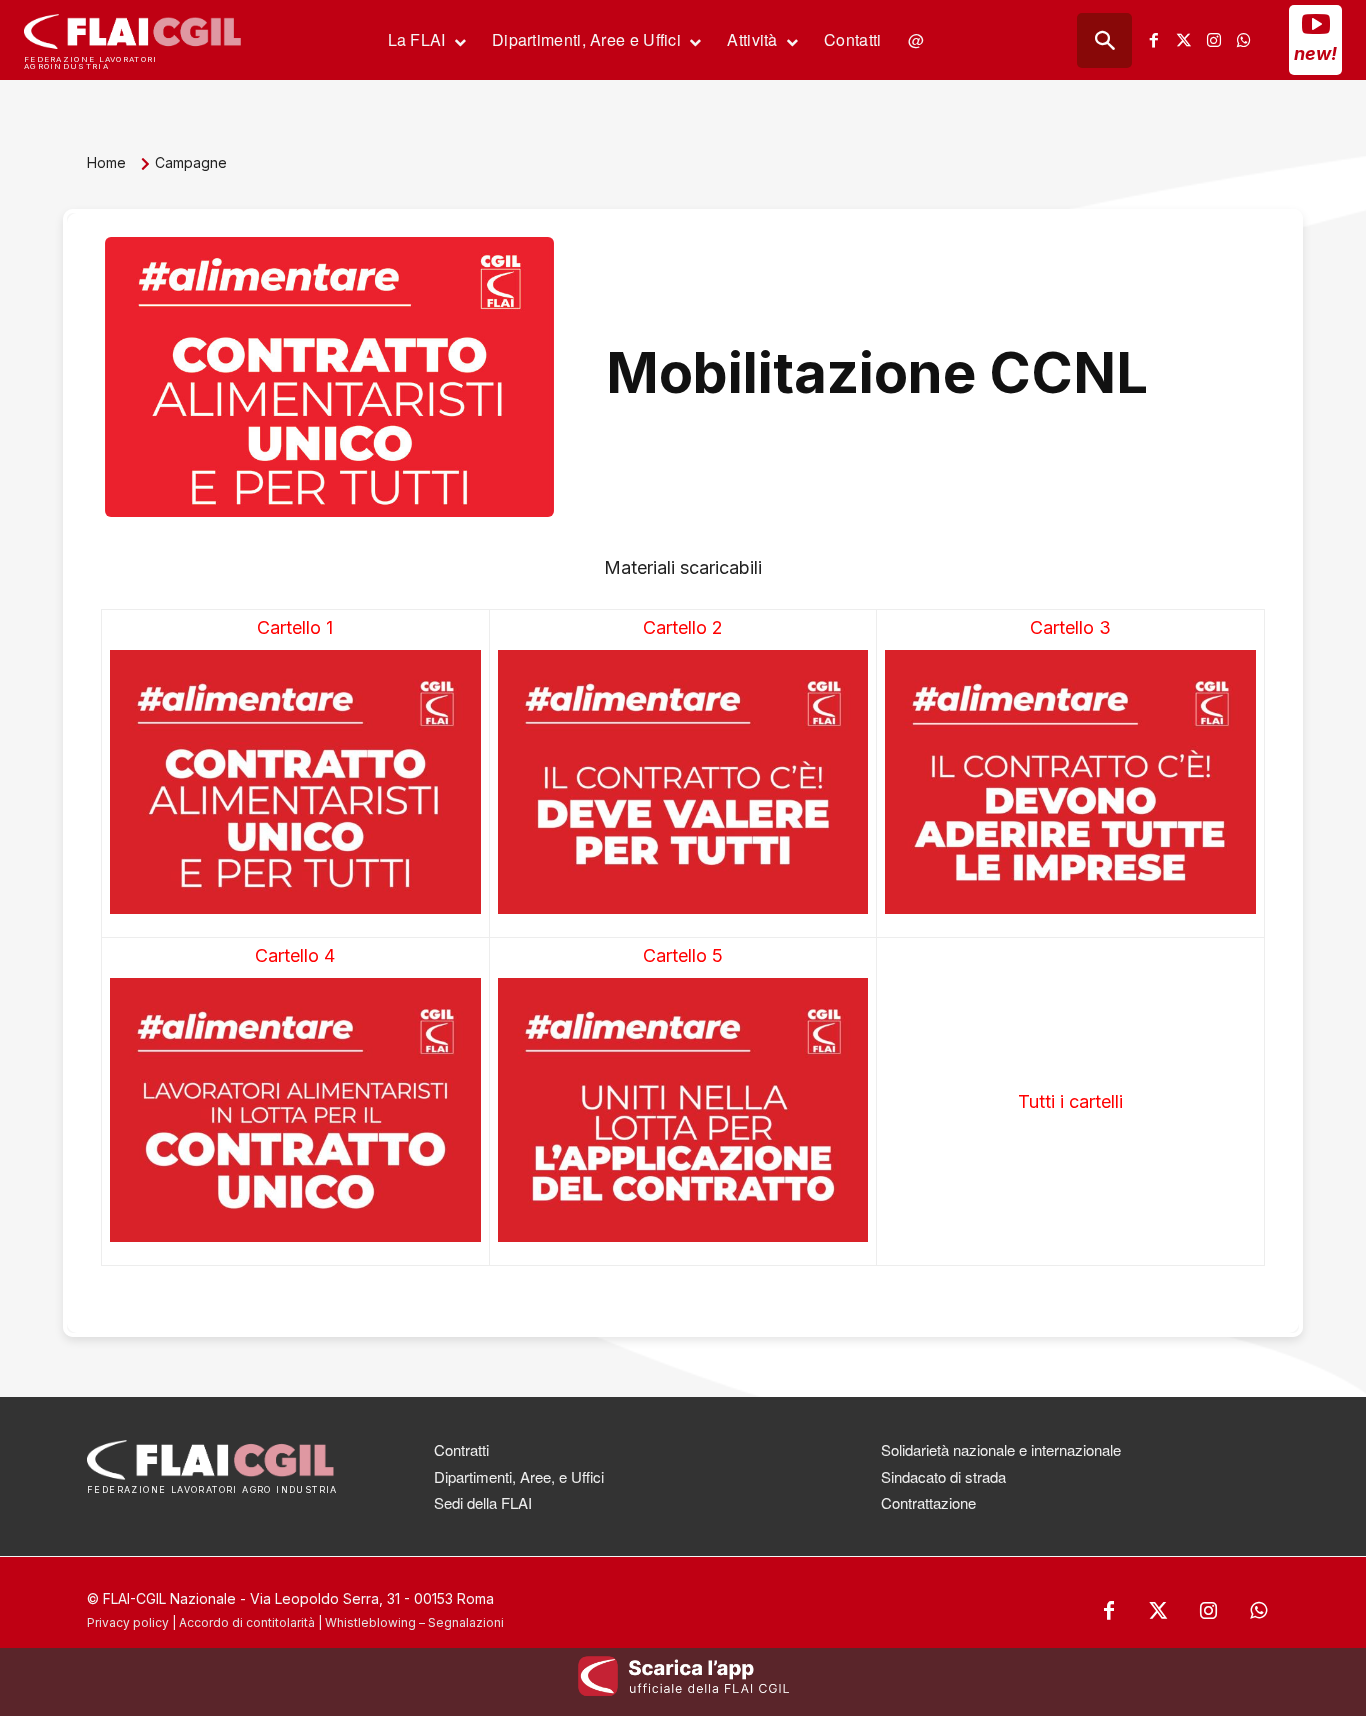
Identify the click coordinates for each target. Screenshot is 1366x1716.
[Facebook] (1154, 40)
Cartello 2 (683, 627)
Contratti (461, 1449)
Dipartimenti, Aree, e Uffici (519, 1476)
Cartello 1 (295, 627)
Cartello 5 (683, 955)
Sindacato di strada (943, 1476)
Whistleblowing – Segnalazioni (414, 1622)
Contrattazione (928, 1502)
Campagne (191, 162)
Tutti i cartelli (1070, 1101)
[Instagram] (1214, 40)
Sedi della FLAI (483, 1502)
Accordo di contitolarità (247, 1622)
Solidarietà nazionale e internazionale (1001, 1449)
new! (1315, 53)
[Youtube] (1316, 24)
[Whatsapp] (1244, 40)
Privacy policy (128, 1622)
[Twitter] (1184, 40)
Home (106, 162)
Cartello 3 (1070, 627)
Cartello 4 (295, 955)
